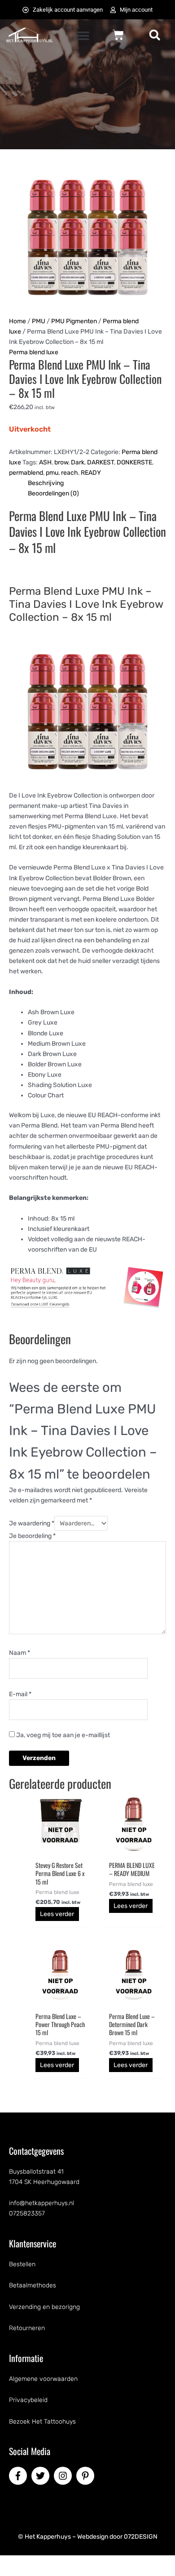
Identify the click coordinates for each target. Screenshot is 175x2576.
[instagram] (64, 2476)
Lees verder (57, 1914)
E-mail (20, 1694)
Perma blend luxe (34, 352)
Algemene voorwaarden (43, 2379)
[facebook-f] (19, 2476)
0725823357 (27, 2213)
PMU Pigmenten (74, 321)
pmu (52, 473)
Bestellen (22, 2264)
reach (70, 473)
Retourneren (27, 2328)
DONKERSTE (134, 462)
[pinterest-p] (87, 2476)
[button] (83, 36)
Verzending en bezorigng (44, 2307)
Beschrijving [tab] (46, 483)
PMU (39, 321)
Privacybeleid (28, 2400)
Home (17, 321)
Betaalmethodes (33, 2285)
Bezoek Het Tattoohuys (42, 2422)
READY (91, 473)
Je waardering (32, 1523)
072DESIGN (141, 2537)
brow (61, 462)
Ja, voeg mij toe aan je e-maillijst (62, 1735)
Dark (78, 462)
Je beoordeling (32, 1536)
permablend (26, 473)
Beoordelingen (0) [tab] (53, 493)
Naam (20, 1653)
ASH (45, 462)
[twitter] (42, 2476)
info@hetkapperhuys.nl (42, 2203)
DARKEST (101, 462)
